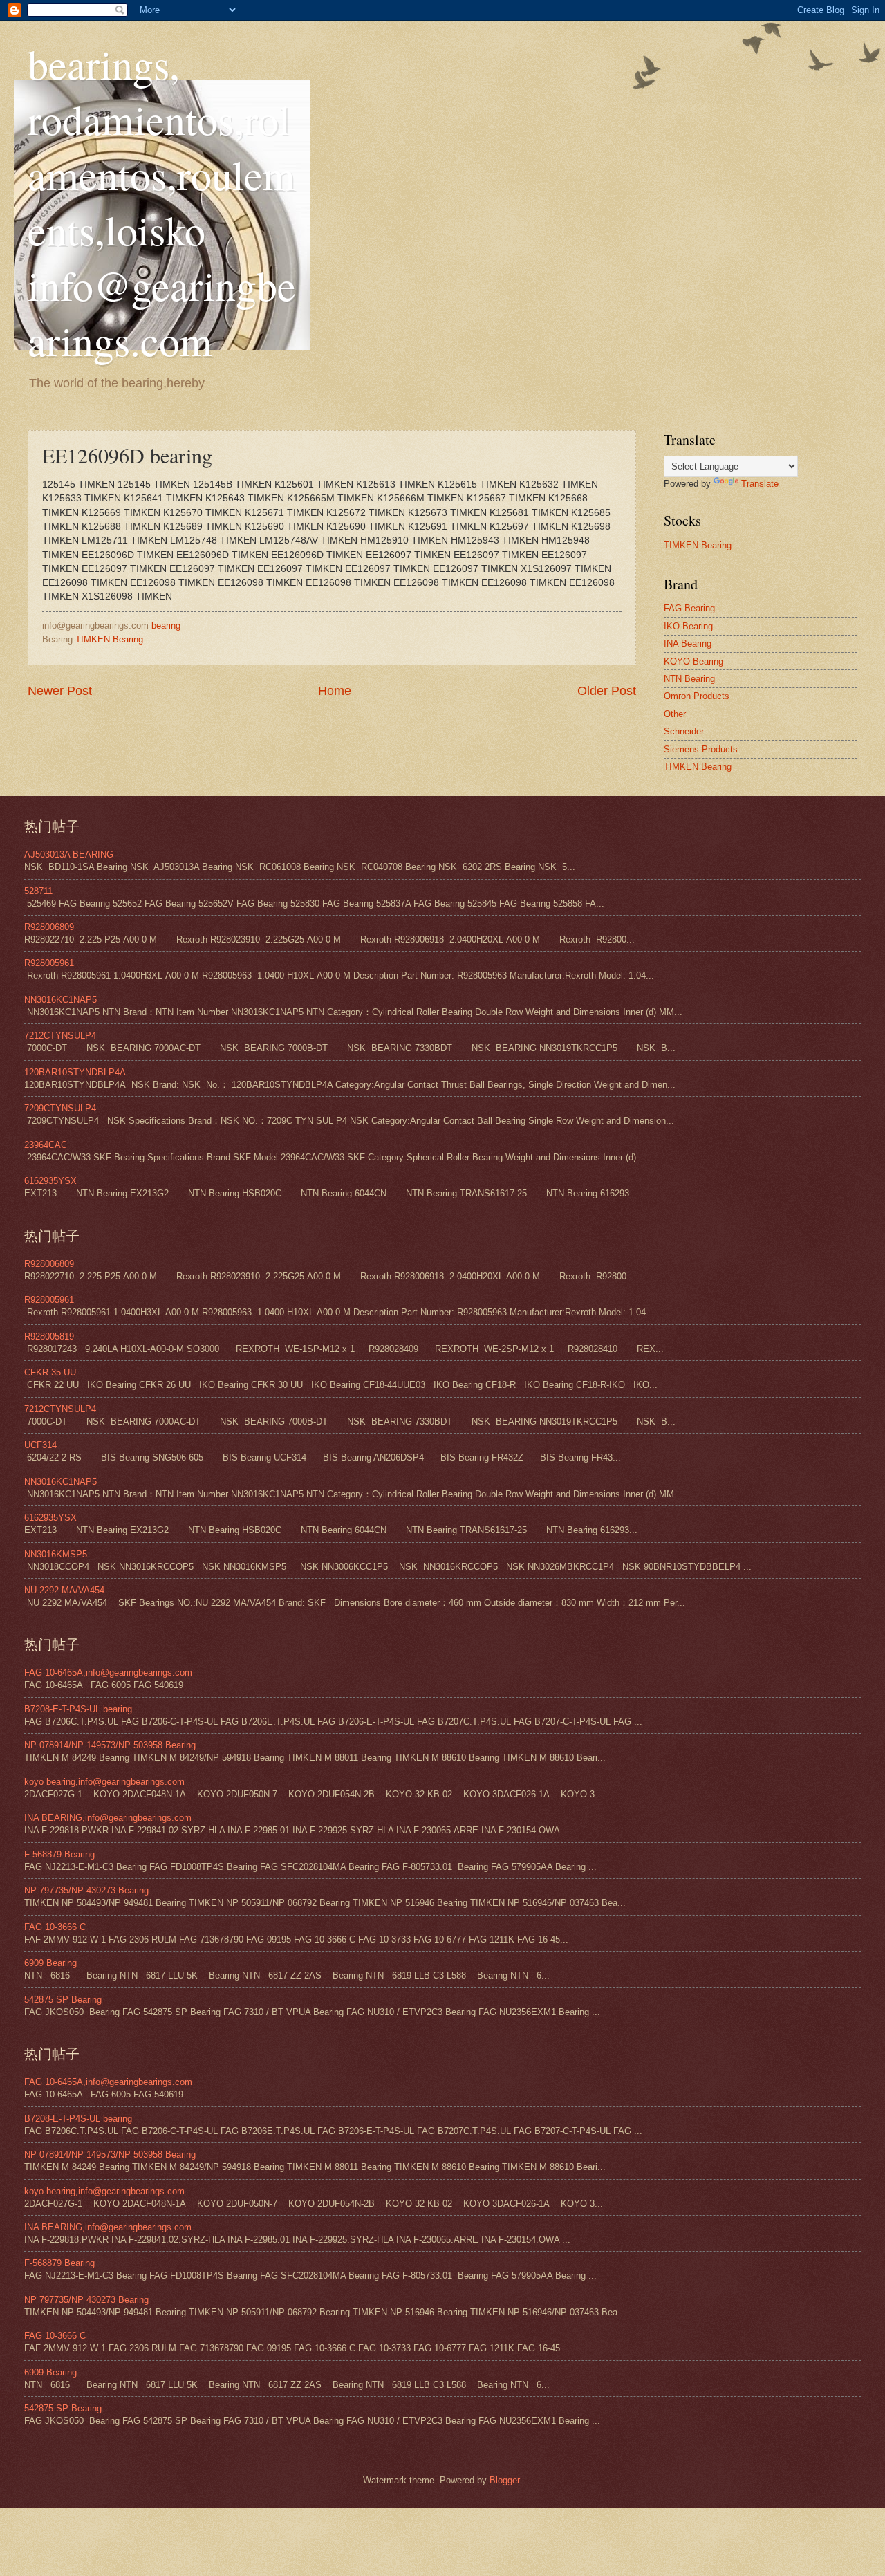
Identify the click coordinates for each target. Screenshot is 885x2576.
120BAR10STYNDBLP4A (75, 1072)
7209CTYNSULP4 (60, 1108)
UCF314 (40, 1445)
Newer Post (60, 691)
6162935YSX (50, 1181)
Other (675, 714)
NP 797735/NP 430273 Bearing (86, 1890)
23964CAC (46, 1145)
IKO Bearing (688, 626)
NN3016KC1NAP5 (60, 1000)
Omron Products (697, 696)
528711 (38, 891)
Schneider (684, 731)
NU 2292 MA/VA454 (64, 1590)
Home (335, 691)
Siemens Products (701, 749)
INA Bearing (688, 643)
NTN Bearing (689, 679)
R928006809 (49, 927)
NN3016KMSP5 (56, 1554)
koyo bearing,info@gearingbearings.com (104, 1782)
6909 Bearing (50, 1963)
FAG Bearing (689, 608)
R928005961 (49, 963)
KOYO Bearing (693, 661)
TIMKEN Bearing (109, 639)
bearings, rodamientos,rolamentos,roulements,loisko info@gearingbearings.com (162, 202)
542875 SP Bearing (63, 2000)
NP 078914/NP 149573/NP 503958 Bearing (110, 1745)
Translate (760, 484)
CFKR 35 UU (50, 1372)
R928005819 (49, 1336)
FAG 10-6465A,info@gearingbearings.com (108, 1672)
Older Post (607, 691)
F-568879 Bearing (59, 1854)
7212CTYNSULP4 (60, 1036)
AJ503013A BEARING (69, 854)
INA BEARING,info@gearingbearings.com (108, 1818)
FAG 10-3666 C (55, 1927)
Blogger (504, 2480)
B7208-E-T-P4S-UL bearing (78, 1709)
